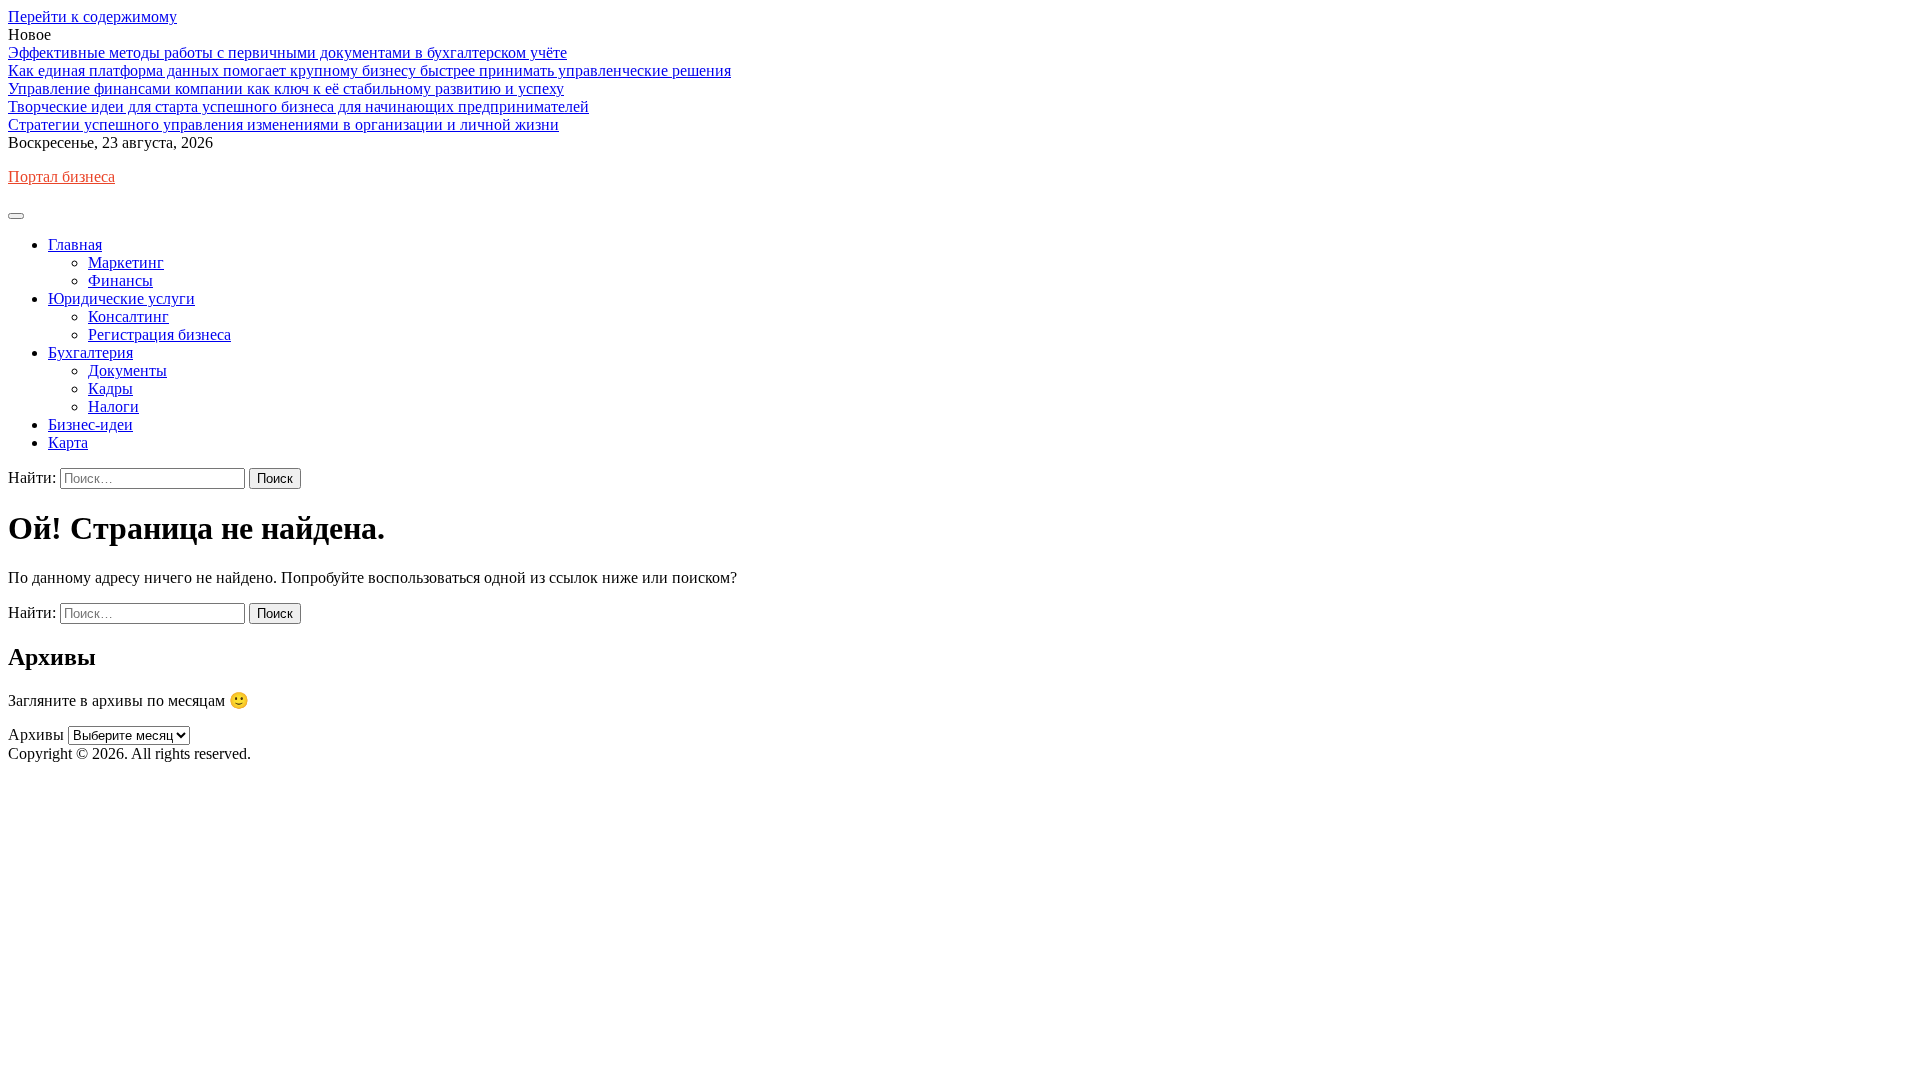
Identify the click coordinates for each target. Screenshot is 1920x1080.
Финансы (120, 280)
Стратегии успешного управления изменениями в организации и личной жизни (283, 124)
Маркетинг (126, 262)
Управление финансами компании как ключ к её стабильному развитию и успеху (286, 88)
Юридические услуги (121, 298)
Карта (68, 442)
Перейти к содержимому (92, 16)
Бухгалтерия (90, 352)
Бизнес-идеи (90, 424)
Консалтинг (128, 316)
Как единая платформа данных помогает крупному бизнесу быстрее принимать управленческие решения (369, 70)
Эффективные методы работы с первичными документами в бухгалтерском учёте (287, 52)
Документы (127, 370)
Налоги (113, 406)
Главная (75, 244)
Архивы (36, 734)
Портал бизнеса (61, 176)
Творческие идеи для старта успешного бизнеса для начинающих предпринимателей (298, 106)
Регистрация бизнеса (159, 334)
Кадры (110, 388)
